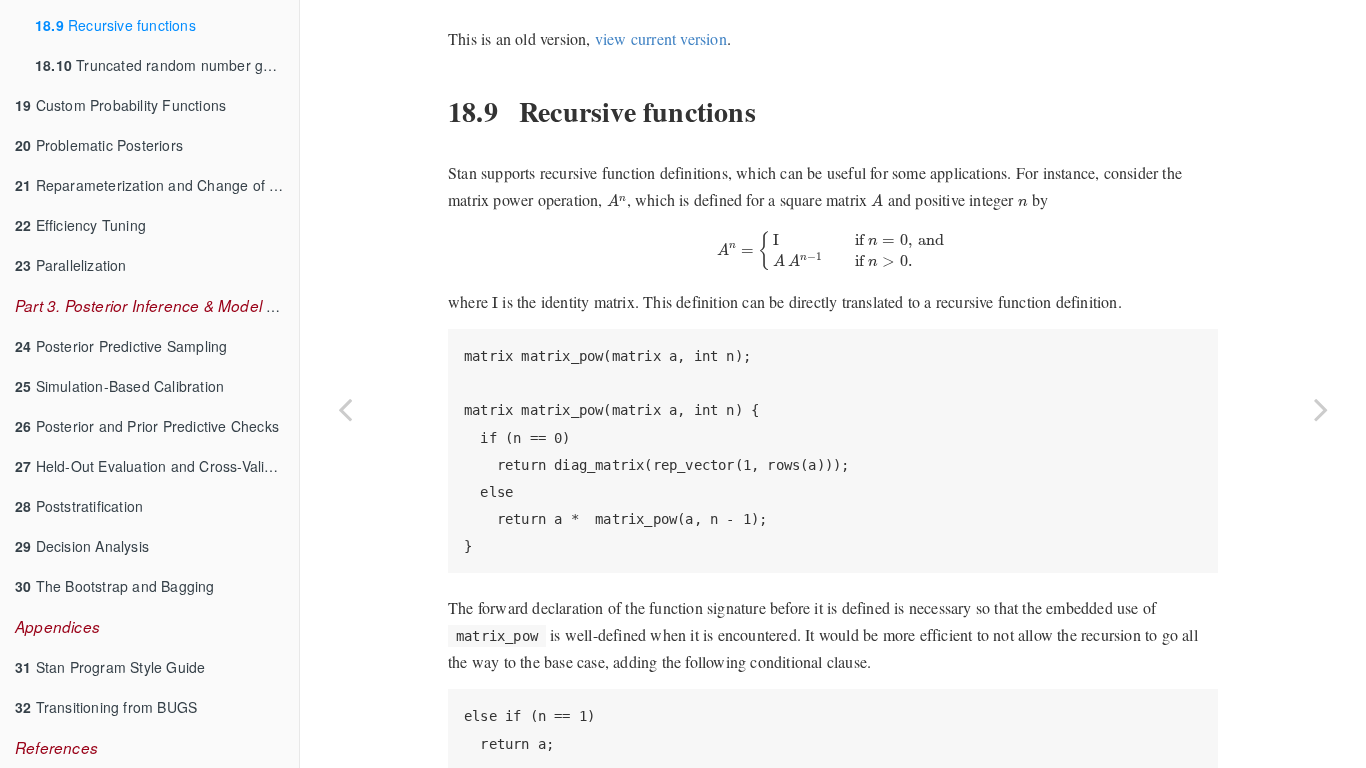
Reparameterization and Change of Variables (157, 185)
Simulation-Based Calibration (119, 386)
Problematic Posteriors (99, 145)
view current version (661, 38)
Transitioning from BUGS (106, 707)
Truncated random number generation (167, 65)
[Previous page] (345, 409)
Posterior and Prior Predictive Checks (147, 426)
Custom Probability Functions (120, 105)
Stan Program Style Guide (110, 667)
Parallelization (71, 265)
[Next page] (1321, 409)
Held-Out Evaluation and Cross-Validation (157, 466)
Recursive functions (115, 25)
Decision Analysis (82, 546)
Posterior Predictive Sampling (121, 346)
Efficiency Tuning (80, 225)
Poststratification (79, 506)
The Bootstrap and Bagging (115, 586)
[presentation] (617, 200)
